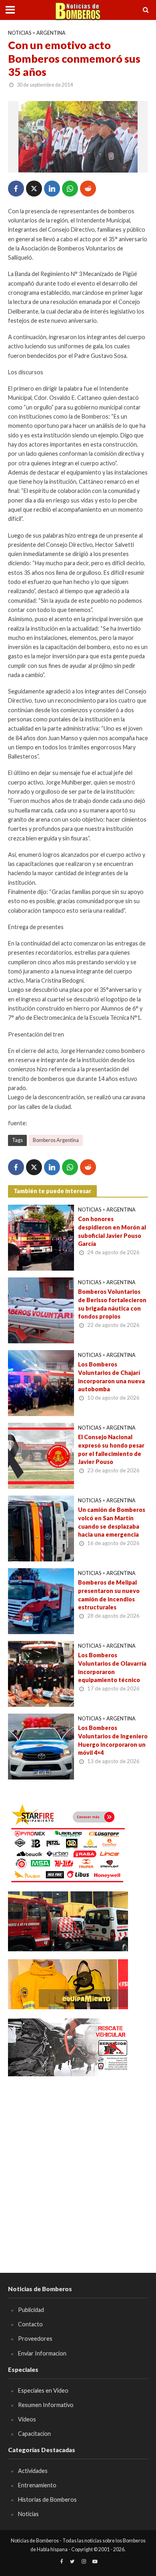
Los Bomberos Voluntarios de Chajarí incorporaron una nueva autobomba (111, 1377)
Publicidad (31, 2310)
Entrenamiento (37, 2485)
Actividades (33, 2471)
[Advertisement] (78, 2163)
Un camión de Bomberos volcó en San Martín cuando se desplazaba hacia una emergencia (112, 1522)
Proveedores (35, 2339)
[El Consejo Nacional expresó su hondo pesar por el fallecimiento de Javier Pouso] (41, 1455)
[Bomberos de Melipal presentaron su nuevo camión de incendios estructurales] (41, 1601)
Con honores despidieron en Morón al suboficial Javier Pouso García (112, 1231)
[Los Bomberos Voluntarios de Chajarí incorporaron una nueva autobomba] (41, 1382)
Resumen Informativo (46, 2405)
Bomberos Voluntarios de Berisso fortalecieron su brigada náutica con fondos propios (112, 1304)
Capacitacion (34, 2434)
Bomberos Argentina (56, 1140)
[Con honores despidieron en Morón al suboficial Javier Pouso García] (41, 1237)
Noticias (20, 33)
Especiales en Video (43, 2390)
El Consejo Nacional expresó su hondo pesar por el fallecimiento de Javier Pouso (111, 1449)
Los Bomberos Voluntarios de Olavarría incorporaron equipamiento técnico (112, 1667)
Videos (27, 2419)
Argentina (51, 33)
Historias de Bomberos (47, 2500)
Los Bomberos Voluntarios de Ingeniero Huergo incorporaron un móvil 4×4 (113, 1740)
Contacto (30, 2324)
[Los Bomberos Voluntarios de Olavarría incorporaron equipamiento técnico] (41, 1673)
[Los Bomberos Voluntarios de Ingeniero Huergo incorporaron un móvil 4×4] (41, 1746)
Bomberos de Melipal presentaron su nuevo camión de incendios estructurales (109, 1595)
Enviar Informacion (42, 2353)
